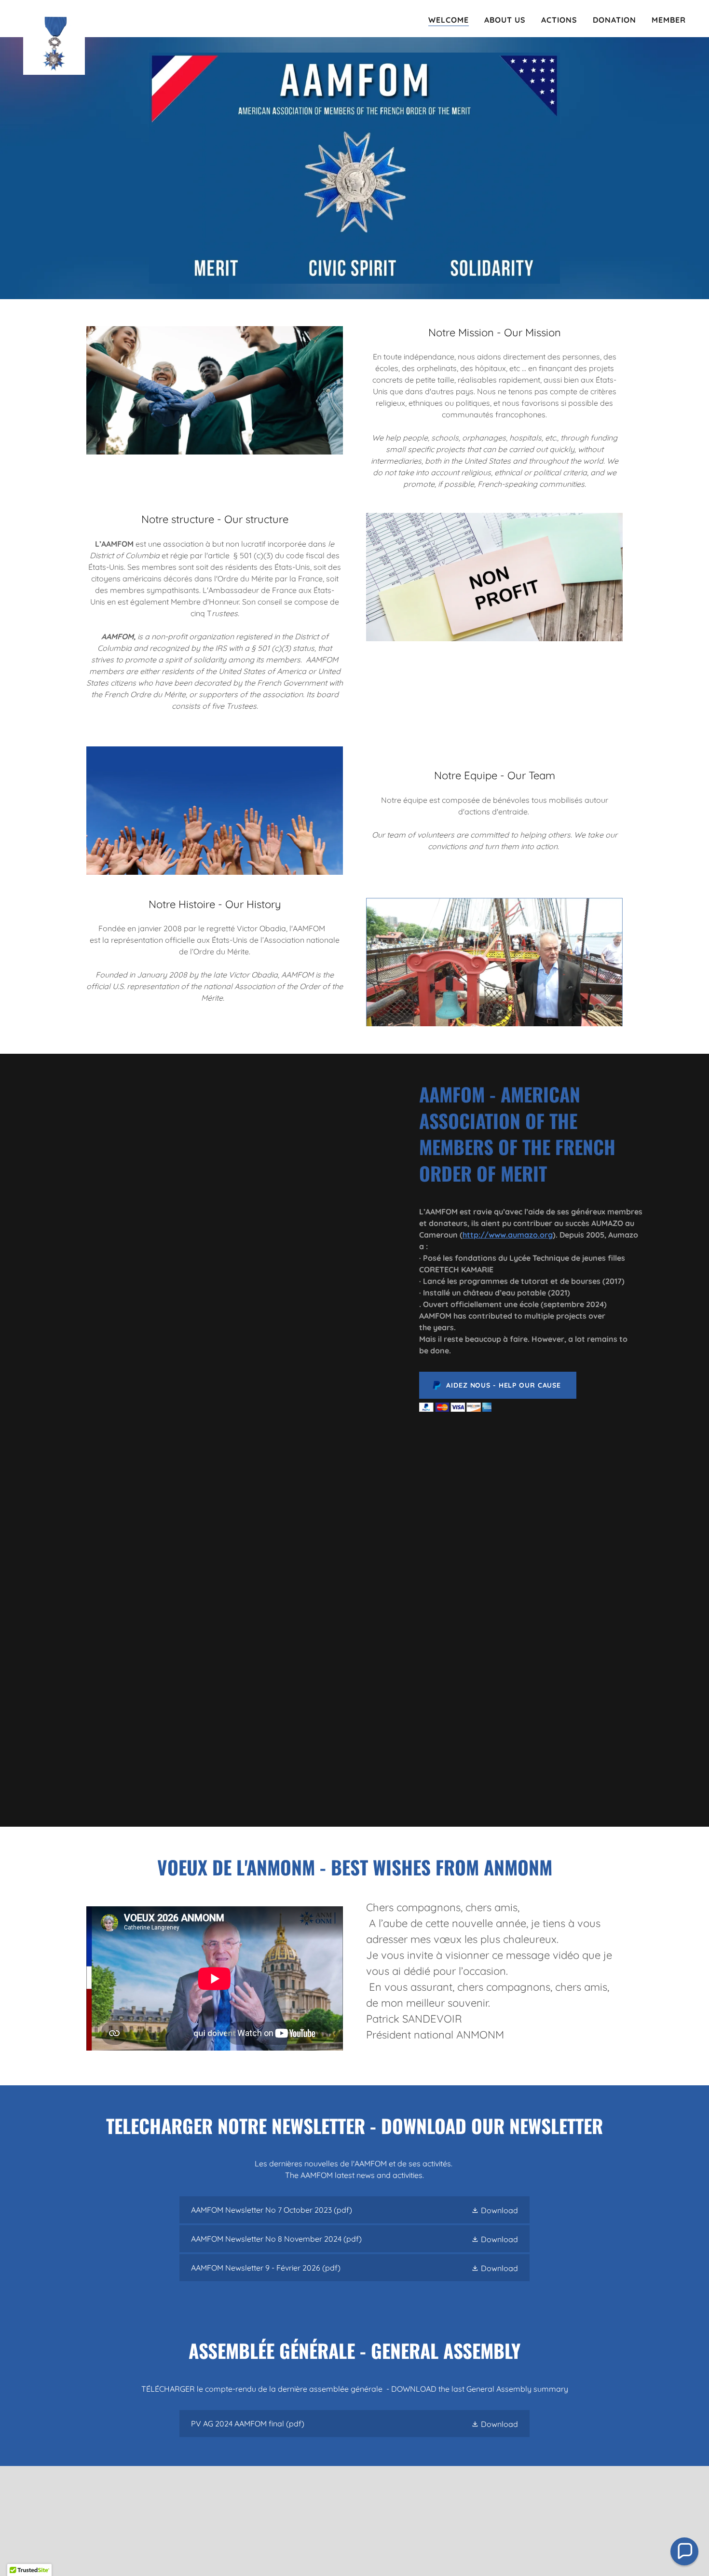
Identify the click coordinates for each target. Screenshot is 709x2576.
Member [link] (669, 20)
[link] (54, 17)
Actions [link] (559, 20)
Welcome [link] (449, 20)
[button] (495, 2210)
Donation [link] (614, 20)
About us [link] (505, 20)
